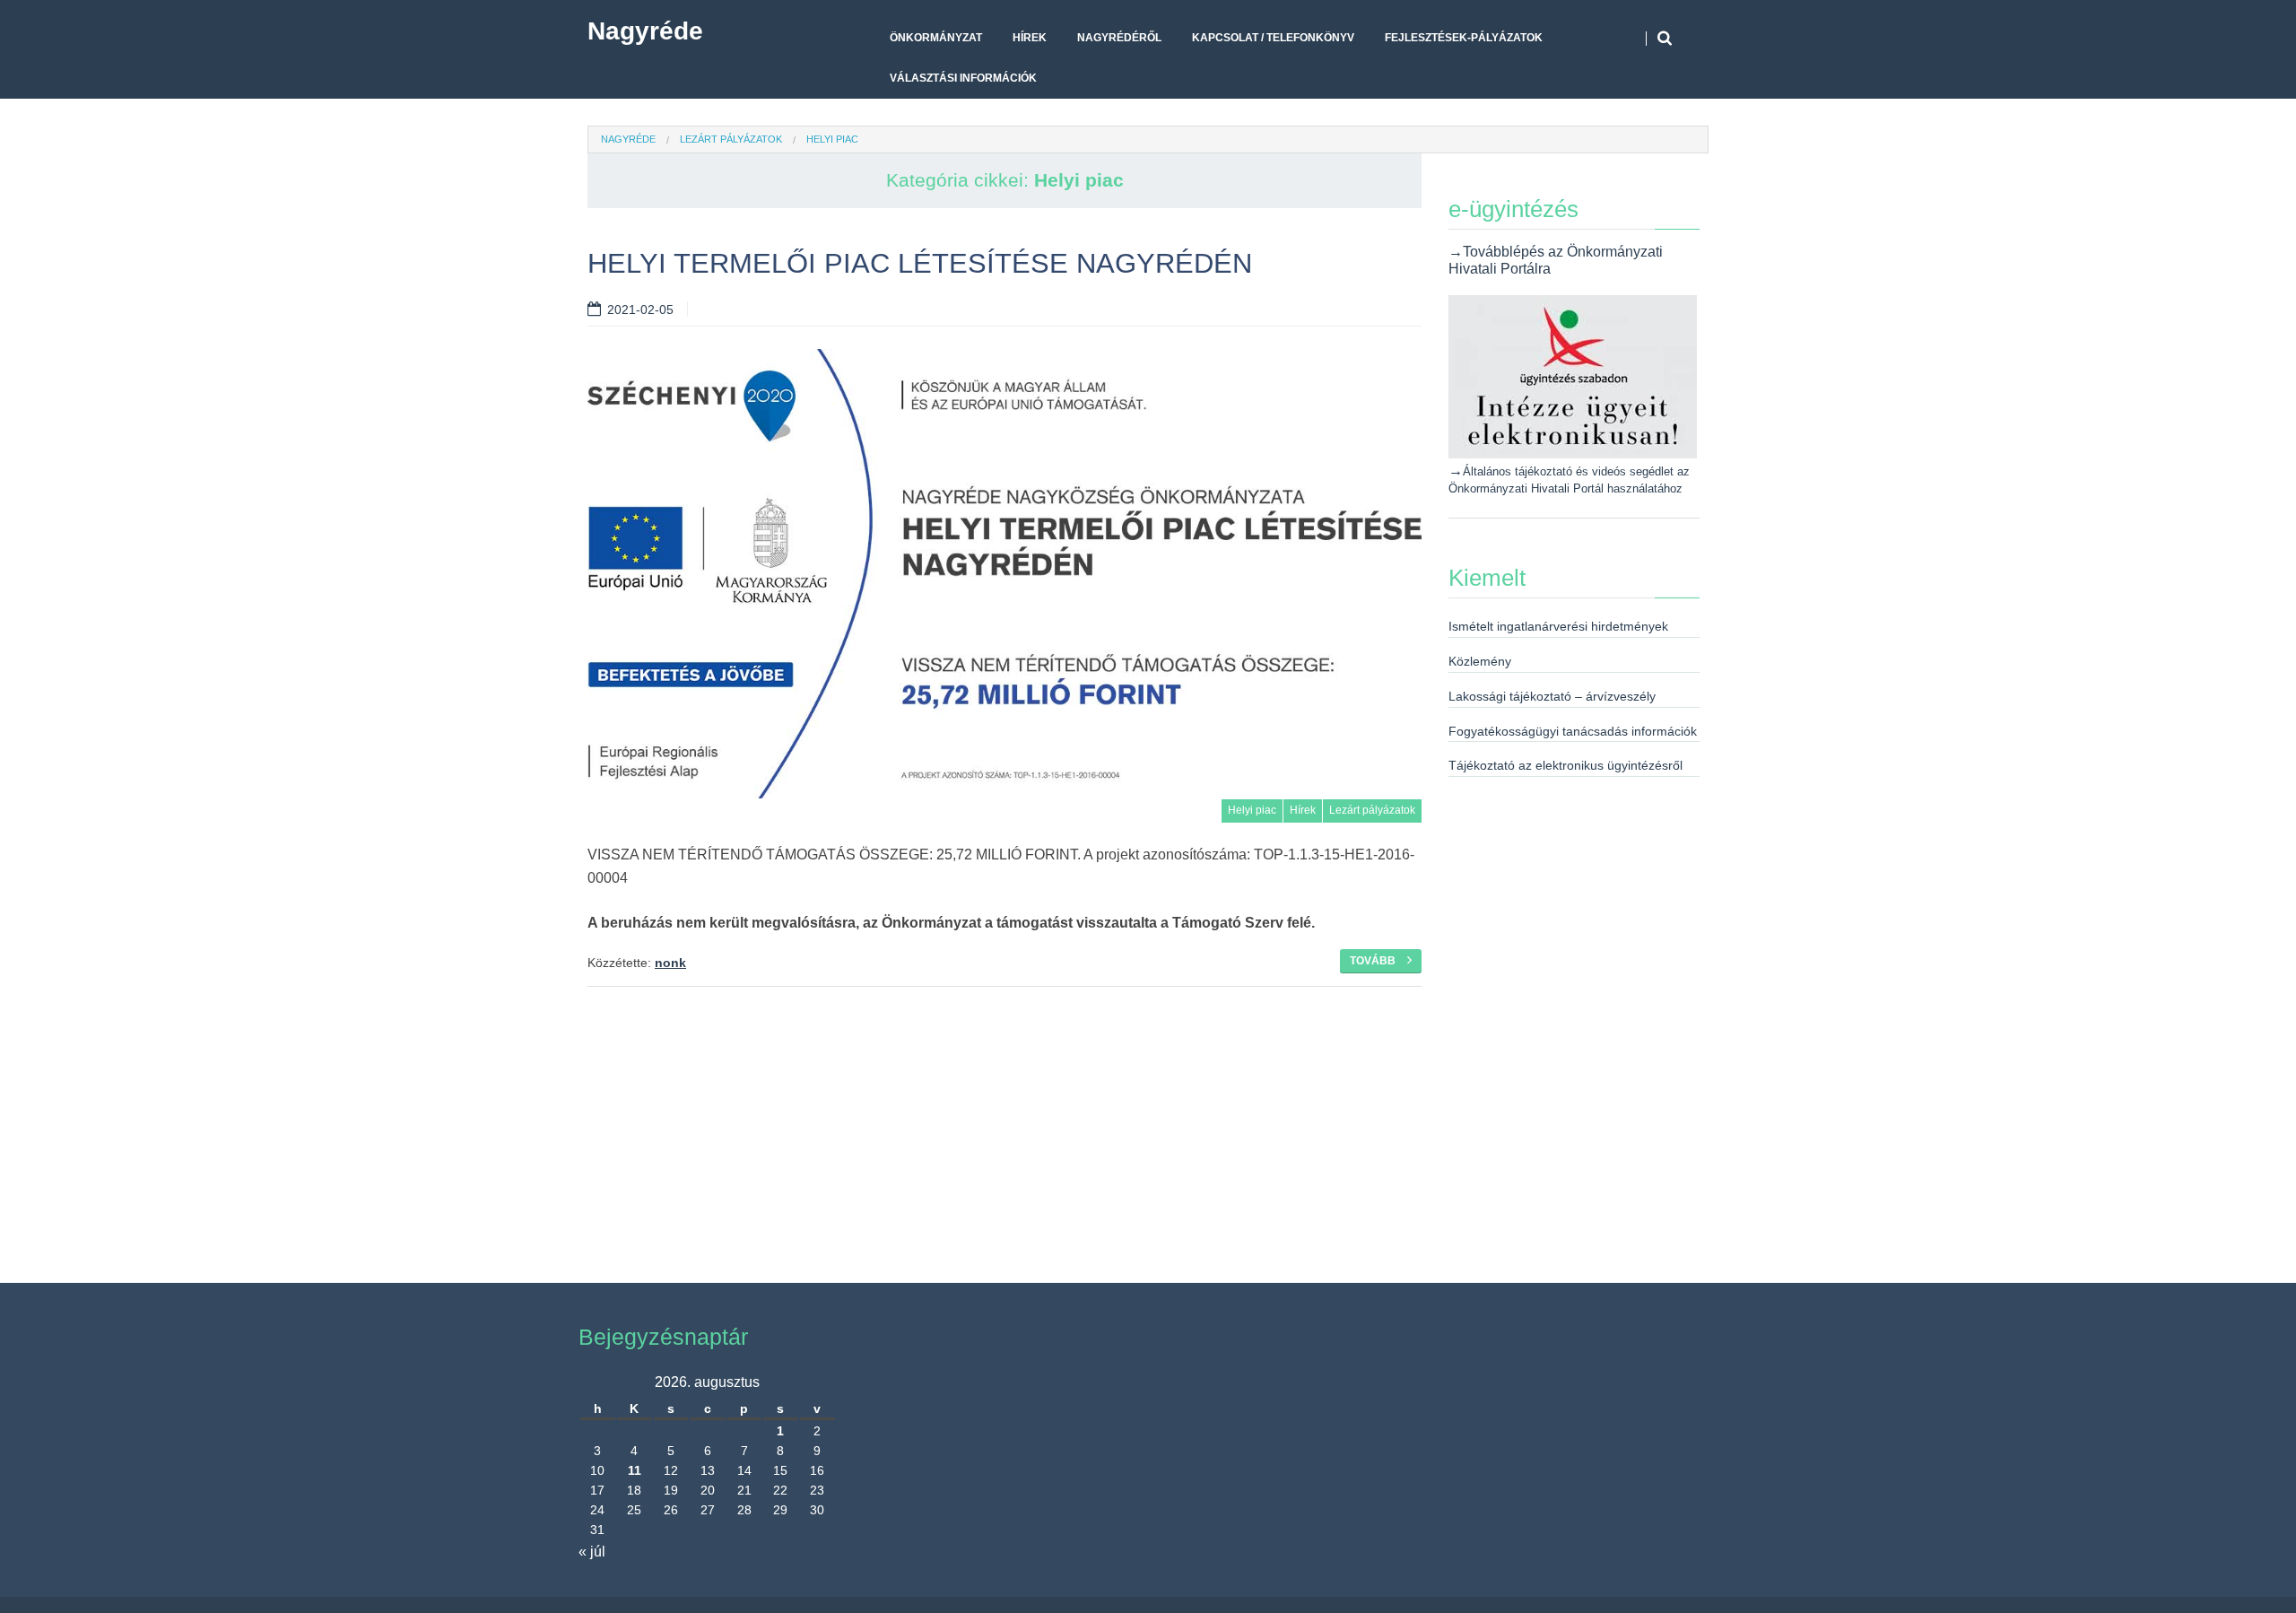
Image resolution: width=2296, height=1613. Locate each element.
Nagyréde (645, 31)
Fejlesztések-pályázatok (1464, 38)
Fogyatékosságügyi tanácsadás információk (1573, 731)
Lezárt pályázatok (731, 139)
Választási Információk (963, 78)
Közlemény (1480, 661)
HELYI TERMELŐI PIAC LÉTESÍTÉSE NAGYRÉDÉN (920, 263)
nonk (670, 963)
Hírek (1030, 38)
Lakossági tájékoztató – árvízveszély (1552, 696)
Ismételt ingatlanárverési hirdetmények (1558, 626)
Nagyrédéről (1119, 38)
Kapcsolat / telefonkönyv (1273, 38)
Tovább (1374, 961)
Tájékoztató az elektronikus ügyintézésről (1565, 765)
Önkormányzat (936, 38)
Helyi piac (1252, 810)
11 (635, 1470)
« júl (592, 1552)
